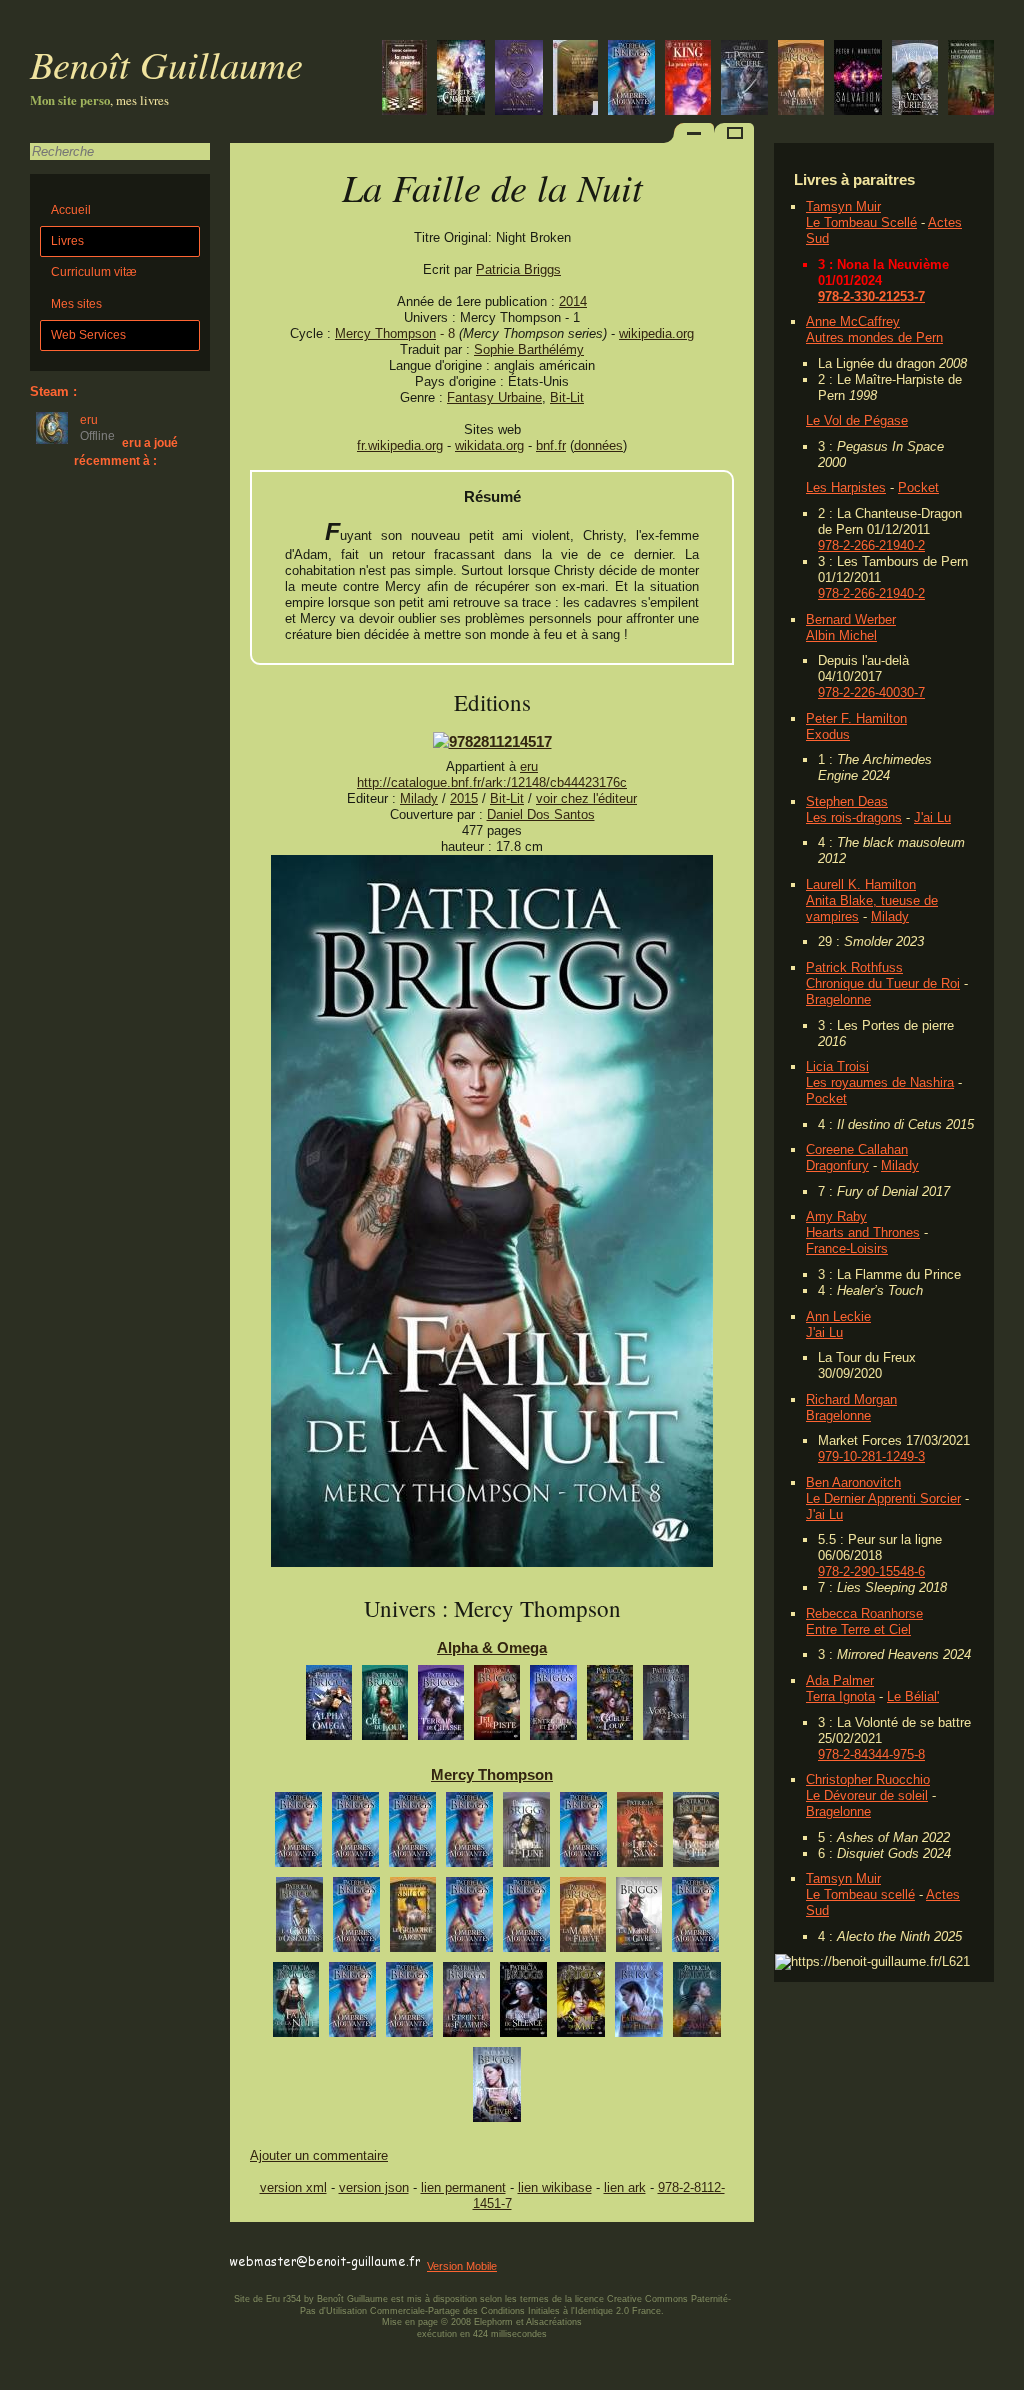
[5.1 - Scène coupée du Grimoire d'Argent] (469, 1919)
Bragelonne (838, 999)
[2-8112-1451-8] (492, 741)
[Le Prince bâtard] (971, 79)
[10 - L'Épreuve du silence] (523, 2004)
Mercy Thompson (385, 333)
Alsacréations (554, 2322)
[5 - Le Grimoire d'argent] (413, 1919)
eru (529, 766)
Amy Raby (836, 1216)
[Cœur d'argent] (298, 1834)
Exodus (828, 734)
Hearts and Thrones (863, 1232)
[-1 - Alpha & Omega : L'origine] (329, 1707)
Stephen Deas (847, 801)
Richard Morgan (851, 1399)
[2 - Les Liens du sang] (640, 1834)
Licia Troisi (837, 1066)
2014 (573, 301)
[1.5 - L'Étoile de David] (583, 1834)
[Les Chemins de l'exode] (858, 79)
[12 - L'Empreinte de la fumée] (639, 2004)
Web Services (88, 335)
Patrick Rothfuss (854, 967)
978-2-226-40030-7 (871, 692)
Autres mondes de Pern (874, 337)
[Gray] (412, 1834)
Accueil (71, 210)
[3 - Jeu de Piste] (497, 1707)
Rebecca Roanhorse (864, 1613)
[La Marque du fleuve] (801, 79)
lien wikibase (555, 2187)
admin (1004, 2377)
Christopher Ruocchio (868, 1779)
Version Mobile (462, 2266)
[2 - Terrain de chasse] (441, 1707)
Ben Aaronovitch (853, 1482)
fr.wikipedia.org (400, 445)
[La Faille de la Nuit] (492, 1562)
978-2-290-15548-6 (871, 1571)
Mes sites (76, 304)
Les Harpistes (846, 487)
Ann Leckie (838, 1316)
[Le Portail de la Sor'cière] (744, 79)
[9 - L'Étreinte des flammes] (466, 2004)
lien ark (625, 2187)
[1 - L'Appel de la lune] (526, 1834)
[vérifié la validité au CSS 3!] (357, 2244)
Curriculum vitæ (94, 272)
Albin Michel (841, 635)
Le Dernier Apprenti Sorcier (883, 1498)
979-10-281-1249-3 (871, 1456)
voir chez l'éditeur (586, 798)
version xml (293, 2187)
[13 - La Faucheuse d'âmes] (697, 2004)
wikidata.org (489, 445)
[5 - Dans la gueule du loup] (610, 1707)
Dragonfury (837, 1165)
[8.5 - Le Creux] (409, 2004)
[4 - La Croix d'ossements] (299, 1919)
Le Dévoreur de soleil (867, 1795)
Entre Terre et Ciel (858, 1629)
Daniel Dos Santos (541, 814)
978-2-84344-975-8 (871, 1754)
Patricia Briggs (518, 269)
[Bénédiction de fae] (355, 1834)
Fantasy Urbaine (494, 397)
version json (374, 2187)
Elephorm (493, 2322)
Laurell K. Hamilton (861, 884)
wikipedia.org (656, 333)
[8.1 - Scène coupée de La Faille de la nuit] (352, 2004)
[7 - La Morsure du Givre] (639, 1919)
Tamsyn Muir (843, 206)
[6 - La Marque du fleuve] (583, 1919)
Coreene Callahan (857, 1149)
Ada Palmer (840, 1680)
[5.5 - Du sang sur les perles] (526, 1919)
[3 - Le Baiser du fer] (696, 1834)
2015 (464, 798)
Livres (67, 241)
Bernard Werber (851, 619)
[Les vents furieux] (915, 79)
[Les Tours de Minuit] (519, 79)
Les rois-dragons (854, 817)
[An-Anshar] (461, 79)
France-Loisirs (847, 1248)
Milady (890, 916)
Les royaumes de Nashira (880, 1082)
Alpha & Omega (492, 1647)
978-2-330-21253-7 (871, 296)
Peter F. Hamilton (856, 718)
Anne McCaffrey (853, 321)
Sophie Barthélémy (529, 349)
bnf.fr (551, 445)
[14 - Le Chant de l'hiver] (497, 2089)
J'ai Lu (932, 817)
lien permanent (463, 2187)
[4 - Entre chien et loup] (553, 1707)
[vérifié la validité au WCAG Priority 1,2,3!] (444, 2244)
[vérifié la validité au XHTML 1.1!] (270, 2244)
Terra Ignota (840, 1696)
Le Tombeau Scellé (861, 222)
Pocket (918, 487)
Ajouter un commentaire (319, 2155)
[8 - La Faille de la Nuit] (296, 2004)
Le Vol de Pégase (857, 420)
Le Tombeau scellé (860, 1894)
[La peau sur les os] (688, 79)
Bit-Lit (567, 397)
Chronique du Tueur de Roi (883, 983)
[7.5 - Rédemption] (695, 1919)
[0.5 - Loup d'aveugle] (469, 1834)
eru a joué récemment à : (126, 451)
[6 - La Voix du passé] (666, 1707)
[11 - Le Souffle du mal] (581, 2004)
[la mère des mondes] (404, 79)
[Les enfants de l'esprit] (575, 79)
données (598, 445)
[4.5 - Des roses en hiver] (356, 1919)
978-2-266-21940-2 (871, 545)
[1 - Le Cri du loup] (385, 1707)
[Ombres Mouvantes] (631, 79)
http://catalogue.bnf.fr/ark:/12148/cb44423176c (492, 782)
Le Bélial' (913, 1696)
